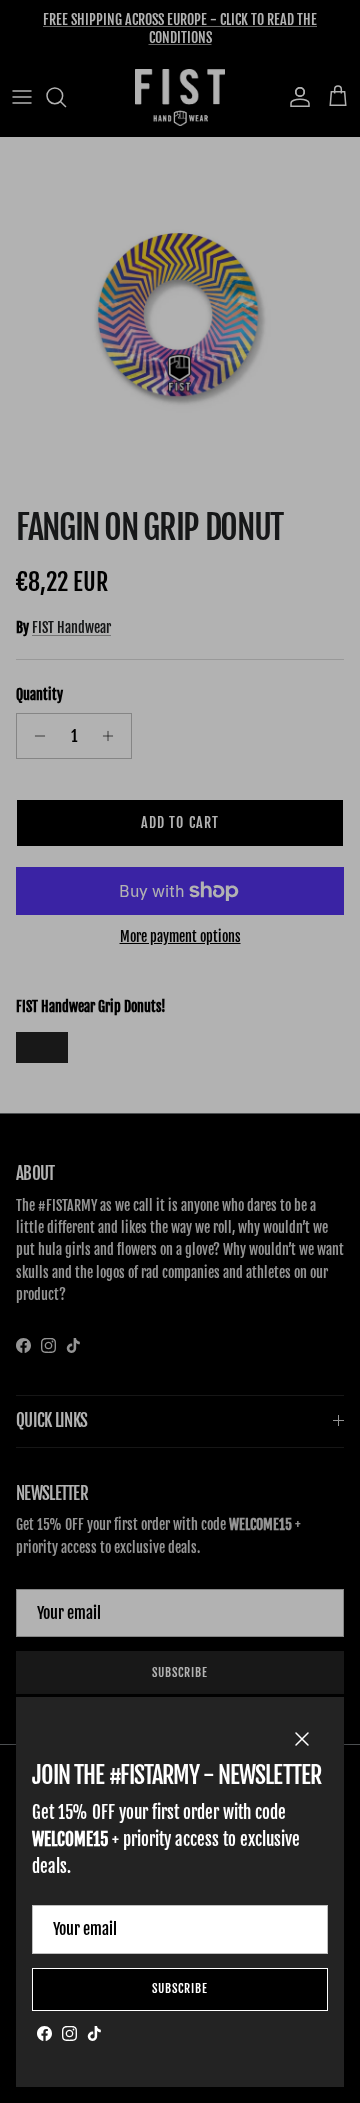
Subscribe (180, 1988)
